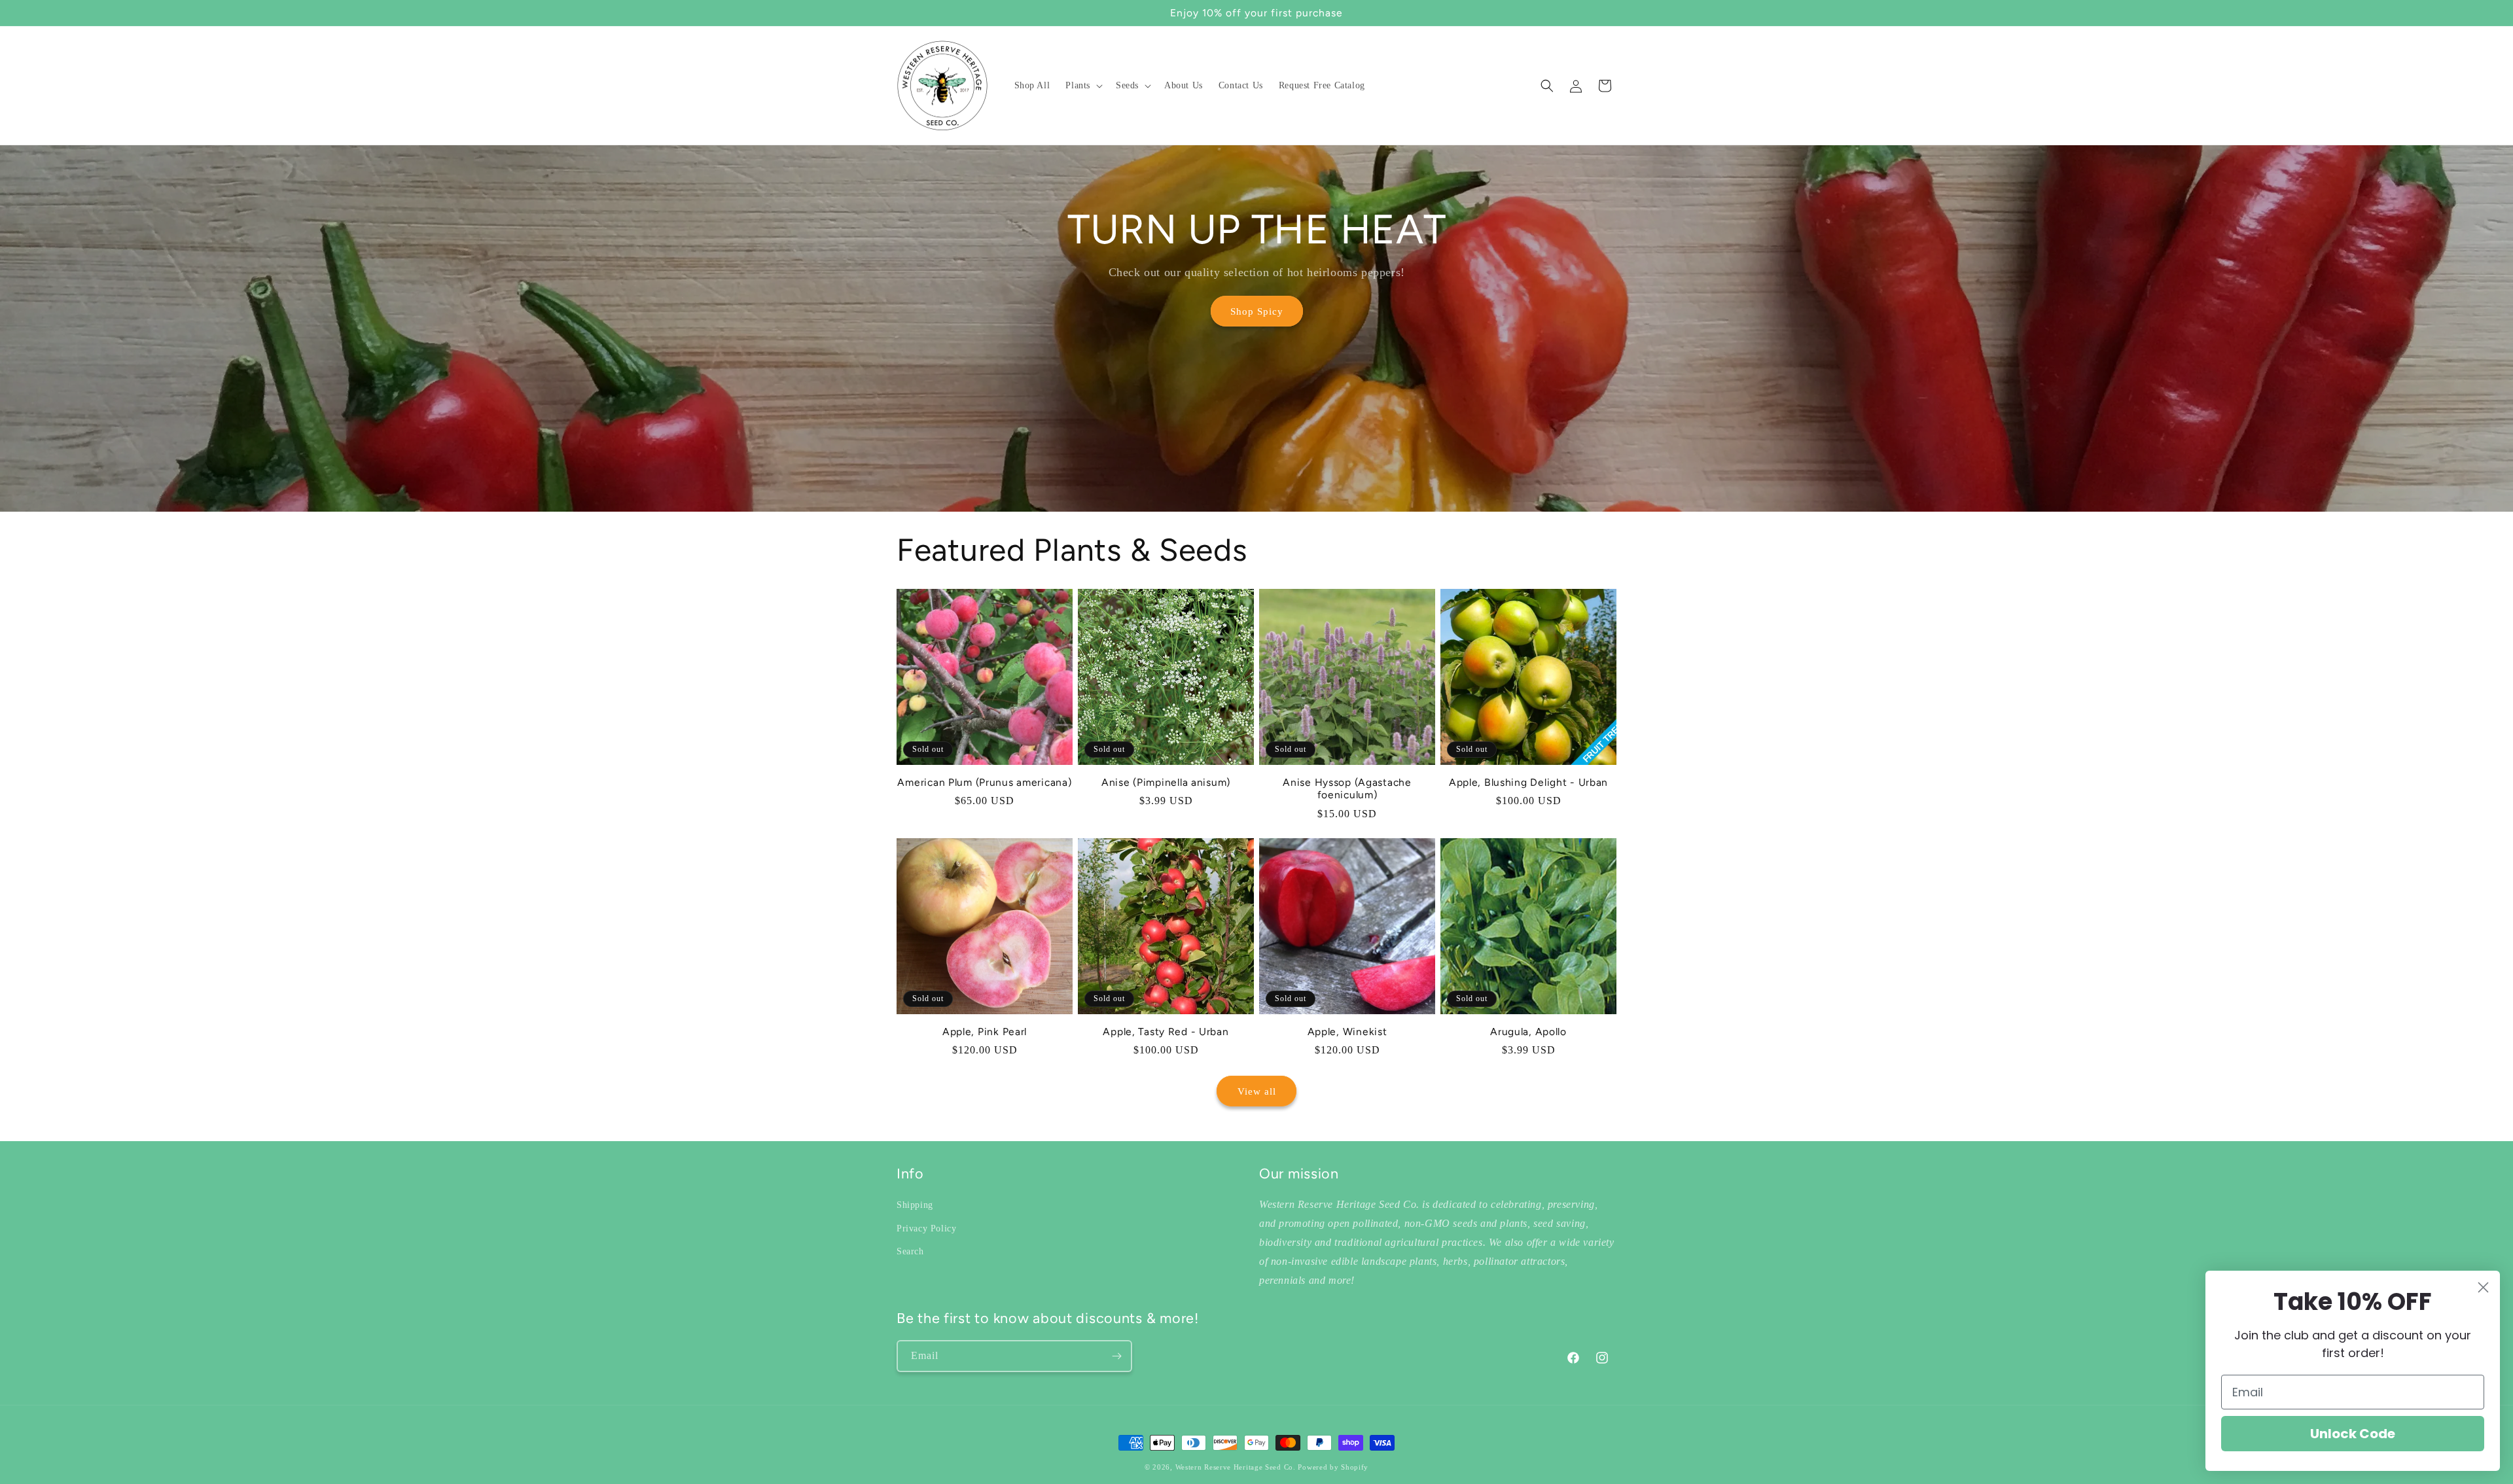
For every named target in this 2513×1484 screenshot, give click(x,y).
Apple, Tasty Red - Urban (1166, 1032)
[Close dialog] (2483, 1287)
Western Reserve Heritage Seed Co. (1236, 1467)
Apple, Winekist (1347, 1032)
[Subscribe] (1116, 1356)
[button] (1083, 86)
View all (1257, 1091)
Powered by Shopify (1333, 1467)
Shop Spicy (1257, 311)
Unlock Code (2353, 1434)
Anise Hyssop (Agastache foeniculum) (1347, 788)
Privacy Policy (926, 1228)
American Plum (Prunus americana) (984, 782)
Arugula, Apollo (1528, 1032)
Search (910, 1251)
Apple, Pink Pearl (985, 1032)
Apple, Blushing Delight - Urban (1528, 782)
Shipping (915, 1205)
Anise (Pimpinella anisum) (1166, 782)
